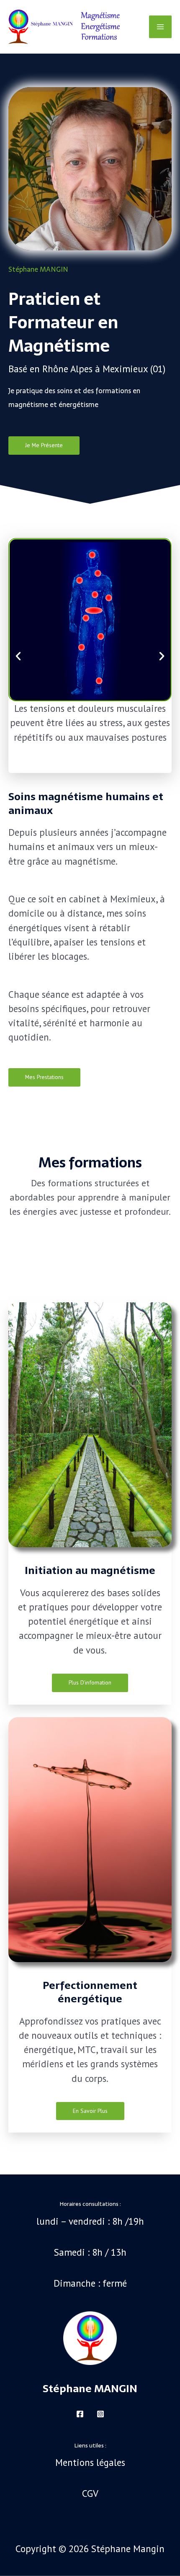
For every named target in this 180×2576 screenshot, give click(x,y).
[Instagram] (100, 2414)
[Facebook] (80, 2414)
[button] (18, 656)
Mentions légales (90, 2462)
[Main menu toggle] (160, 27)
